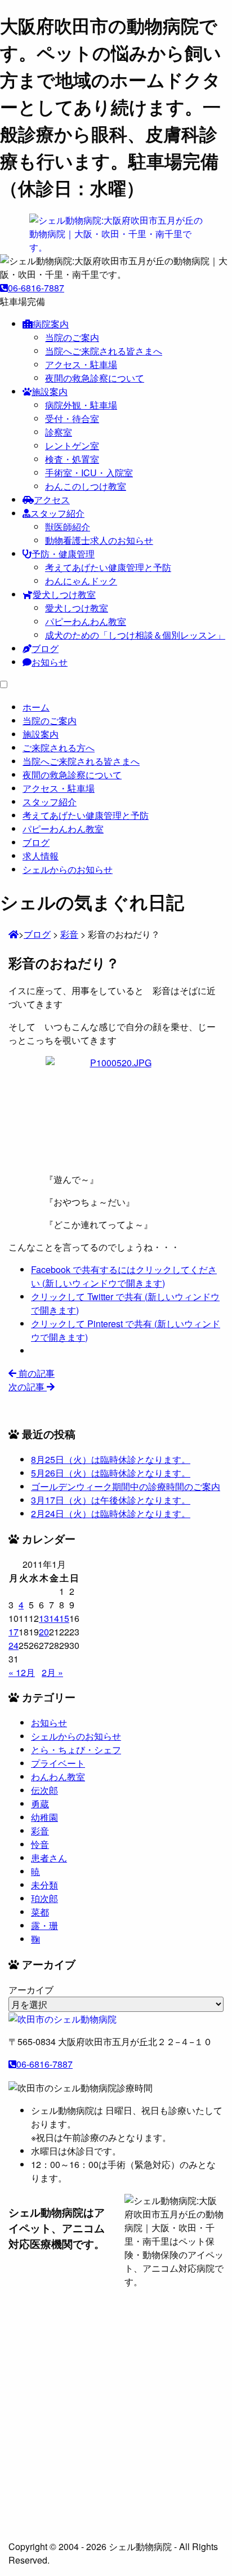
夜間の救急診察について (95, 378)
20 (44, 1632)
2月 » (52, 1672)
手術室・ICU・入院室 (89, 473)
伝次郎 (44, 1790)
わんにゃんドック (81, 581)
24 (14, 1645)
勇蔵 (40, 1804)
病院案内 (51, 324)
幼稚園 (44, 1817)
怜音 (40, 1844)
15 (64, 1618)
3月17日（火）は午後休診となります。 (111, 1500)
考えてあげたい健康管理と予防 (108, 567)
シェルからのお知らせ (76, 1736)
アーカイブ (31, 1990)
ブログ (45, 648)
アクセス (52, 500)
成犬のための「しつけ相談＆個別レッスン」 (135, 635)
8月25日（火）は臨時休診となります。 (111, 1459)
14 (54, 1618)
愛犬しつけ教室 (64, 594)
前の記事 (35, 1373)
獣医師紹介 (68, 527)
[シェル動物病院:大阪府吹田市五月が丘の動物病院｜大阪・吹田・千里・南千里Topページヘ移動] (14, 934)
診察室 (59, 432)
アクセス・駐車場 (81, 364)
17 (14, 1632)
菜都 (40, 1912)
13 (44, 1618)
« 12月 (22, 1672)
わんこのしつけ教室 (86, 486)
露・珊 (44, 1925)
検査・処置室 (72, 459)
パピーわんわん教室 (86, 621)
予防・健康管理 (63, 554)
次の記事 (28, 1387)
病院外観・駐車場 (81, 405)
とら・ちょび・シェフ (76, 1750)
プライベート (58, 1763)
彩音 (40, 1831)
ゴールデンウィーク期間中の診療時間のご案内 (126, 1486)
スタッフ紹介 (57, 513)
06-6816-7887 (36, 288)
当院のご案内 (72, 337)
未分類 (44, 1885)
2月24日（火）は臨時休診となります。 (111, 1513)
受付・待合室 (72, 418)
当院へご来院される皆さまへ (104, 351)
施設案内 (50, 391)
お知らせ (50, 662)
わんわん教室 (58, 1777)
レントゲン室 (72, 445)
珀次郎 (44, 1898)
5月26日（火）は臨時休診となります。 (111, 1473)
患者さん (49, 1858)
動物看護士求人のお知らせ (99, 540)
